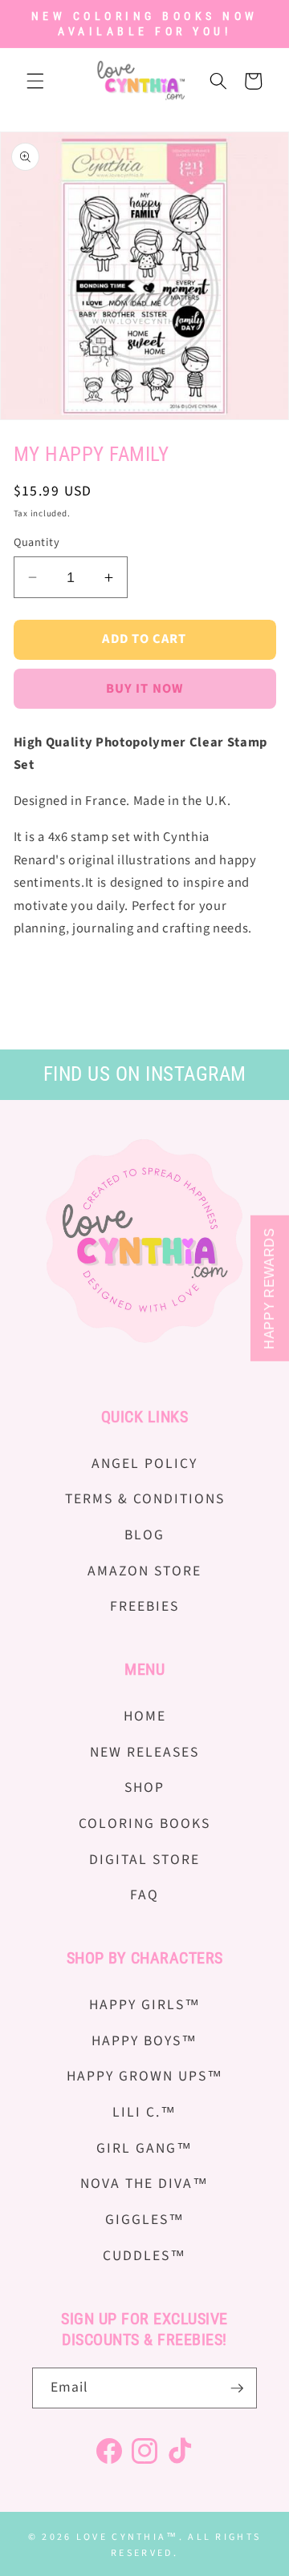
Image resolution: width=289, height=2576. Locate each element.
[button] (35, 81)
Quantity (37, 543)
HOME (145, 1716)
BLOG (144, 1535)
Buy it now (144, 689)
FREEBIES (144, 1606)
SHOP (144, 1787)
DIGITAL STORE (144, 1860)
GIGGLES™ (145, 2220)
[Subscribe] (237, 2388)
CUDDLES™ (144, 2256)
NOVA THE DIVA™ (144, 2184)
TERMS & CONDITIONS (145, 1499)
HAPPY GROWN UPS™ (145, 2076)
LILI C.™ (144, 2112)
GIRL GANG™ (144, 2148)
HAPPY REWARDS (269, 1288)
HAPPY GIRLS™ (145, 2005)
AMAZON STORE (144, 1571)
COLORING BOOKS (144, 1824)
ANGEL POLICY (144, 1464)
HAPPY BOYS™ (144, 2041)
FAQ (144, 1895)
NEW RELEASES (144, 1752)
